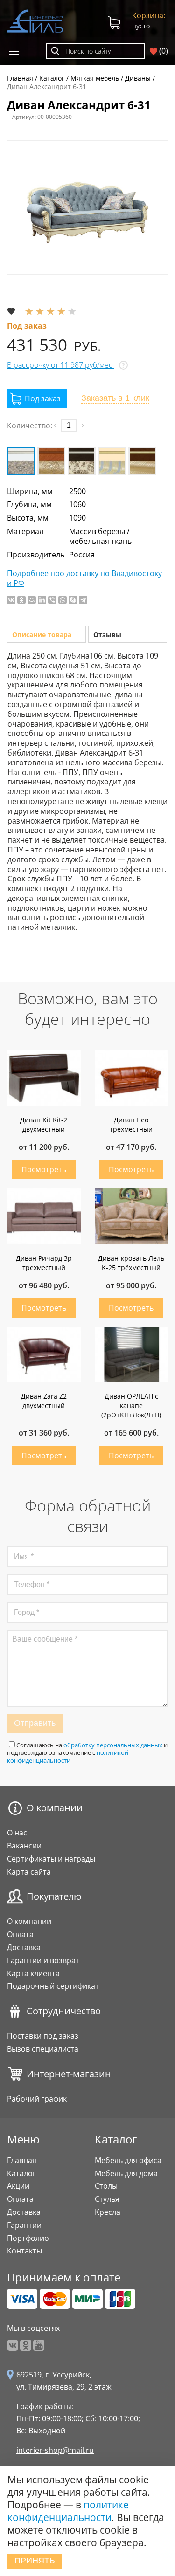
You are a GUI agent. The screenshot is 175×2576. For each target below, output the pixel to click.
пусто (149, 20)
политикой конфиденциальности (68, 1756)
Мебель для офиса (128, 2160)
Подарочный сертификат (53, 1986)
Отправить (35, 1723)
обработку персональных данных (113, 1745)
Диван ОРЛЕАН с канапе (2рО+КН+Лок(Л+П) (131, 1405)
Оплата (20, 1934)
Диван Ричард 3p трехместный (44, 1263)
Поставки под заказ (43, 2036)
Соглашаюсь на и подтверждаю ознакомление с (87, 1753)
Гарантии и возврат (43, 1960)
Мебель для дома (126, 2173)
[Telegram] (83, 600)
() (163, 51)
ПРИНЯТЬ (35, 2561)
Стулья (107, 2199)
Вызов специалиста (43, 2049)
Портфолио (28, 2238)
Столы (106, 2186)
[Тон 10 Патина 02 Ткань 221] (82, 461)
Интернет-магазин (69, 2074)
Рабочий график (37, 2099)
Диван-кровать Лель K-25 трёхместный (131, 1263)
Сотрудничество (64, 2011)
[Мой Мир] (32, 600)
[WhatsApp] (63, 600)
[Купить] (37, 399)
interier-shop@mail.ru (55, 2450)
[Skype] (73, 600)
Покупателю (54, 1896)
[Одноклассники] (21, 600)
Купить (44, 1170)
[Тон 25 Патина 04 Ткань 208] (142, 461)
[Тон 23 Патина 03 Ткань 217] (112, 461)
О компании (55, 1808)
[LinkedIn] (42, 600)
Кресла (108, 2212)
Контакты (24, 2251)
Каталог (21, 2173)
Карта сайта (29, 1872)
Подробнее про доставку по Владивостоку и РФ (84, 578)
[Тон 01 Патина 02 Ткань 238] (21, 461)
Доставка (24, 1947)
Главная (22, 2160)
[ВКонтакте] (11, 600)
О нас (17, 1833)
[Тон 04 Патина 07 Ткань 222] (51, 461)
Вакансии (24, 1846)
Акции (18, 2186)
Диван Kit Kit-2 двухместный (44, 1124)
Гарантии (24, 2225)
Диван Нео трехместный (131, 1124)
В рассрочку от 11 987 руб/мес (61, 365)
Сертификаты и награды (51, 1859)
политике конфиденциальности (68, 2511)
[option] (87, 207)
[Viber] (52, 600)
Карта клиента (33, 1973)
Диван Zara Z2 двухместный (44, 1401)
